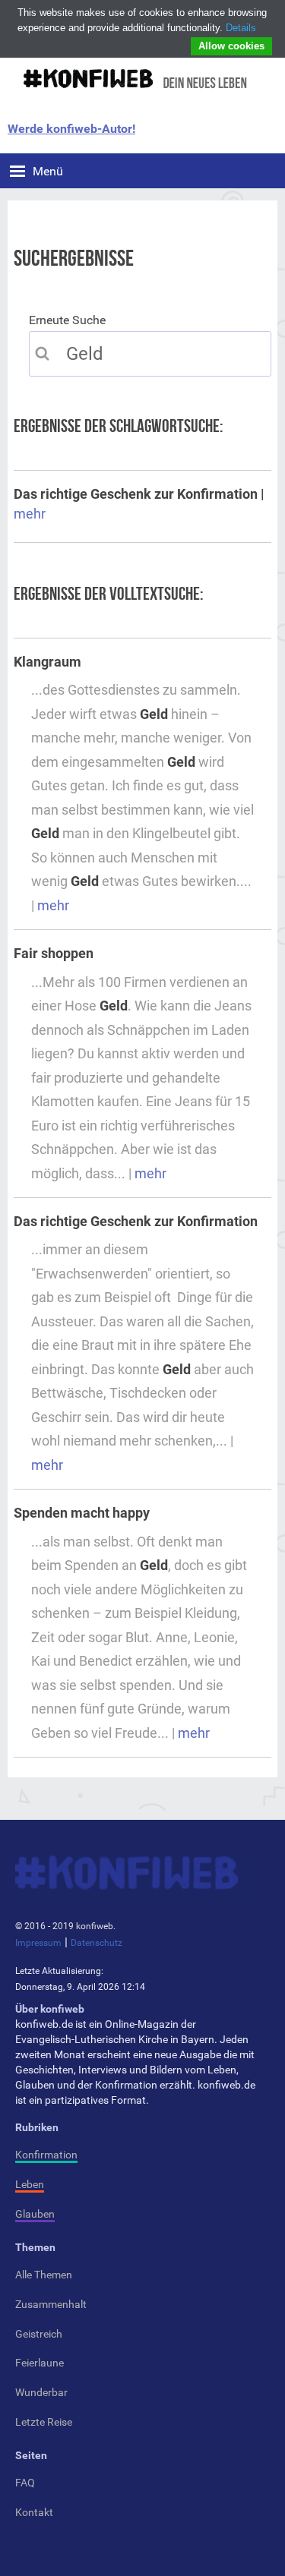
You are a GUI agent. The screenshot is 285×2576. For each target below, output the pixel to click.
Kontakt (34, 2512)
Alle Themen (44, 2275)
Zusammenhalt (51, 2304)
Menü (48, 171)
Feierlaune (40, 2363)
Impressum (38, 1943)
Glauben (35, 2214)
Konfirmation (46, 2155)
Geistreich (39, 2334)
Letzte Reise (44, 2422)
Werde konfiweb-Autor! (71, 129)
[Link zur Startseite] (134, 77)
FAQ (25, 2483)
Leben (30, 2184)
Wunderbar (41, 2392)
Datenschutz (97, 1943)
